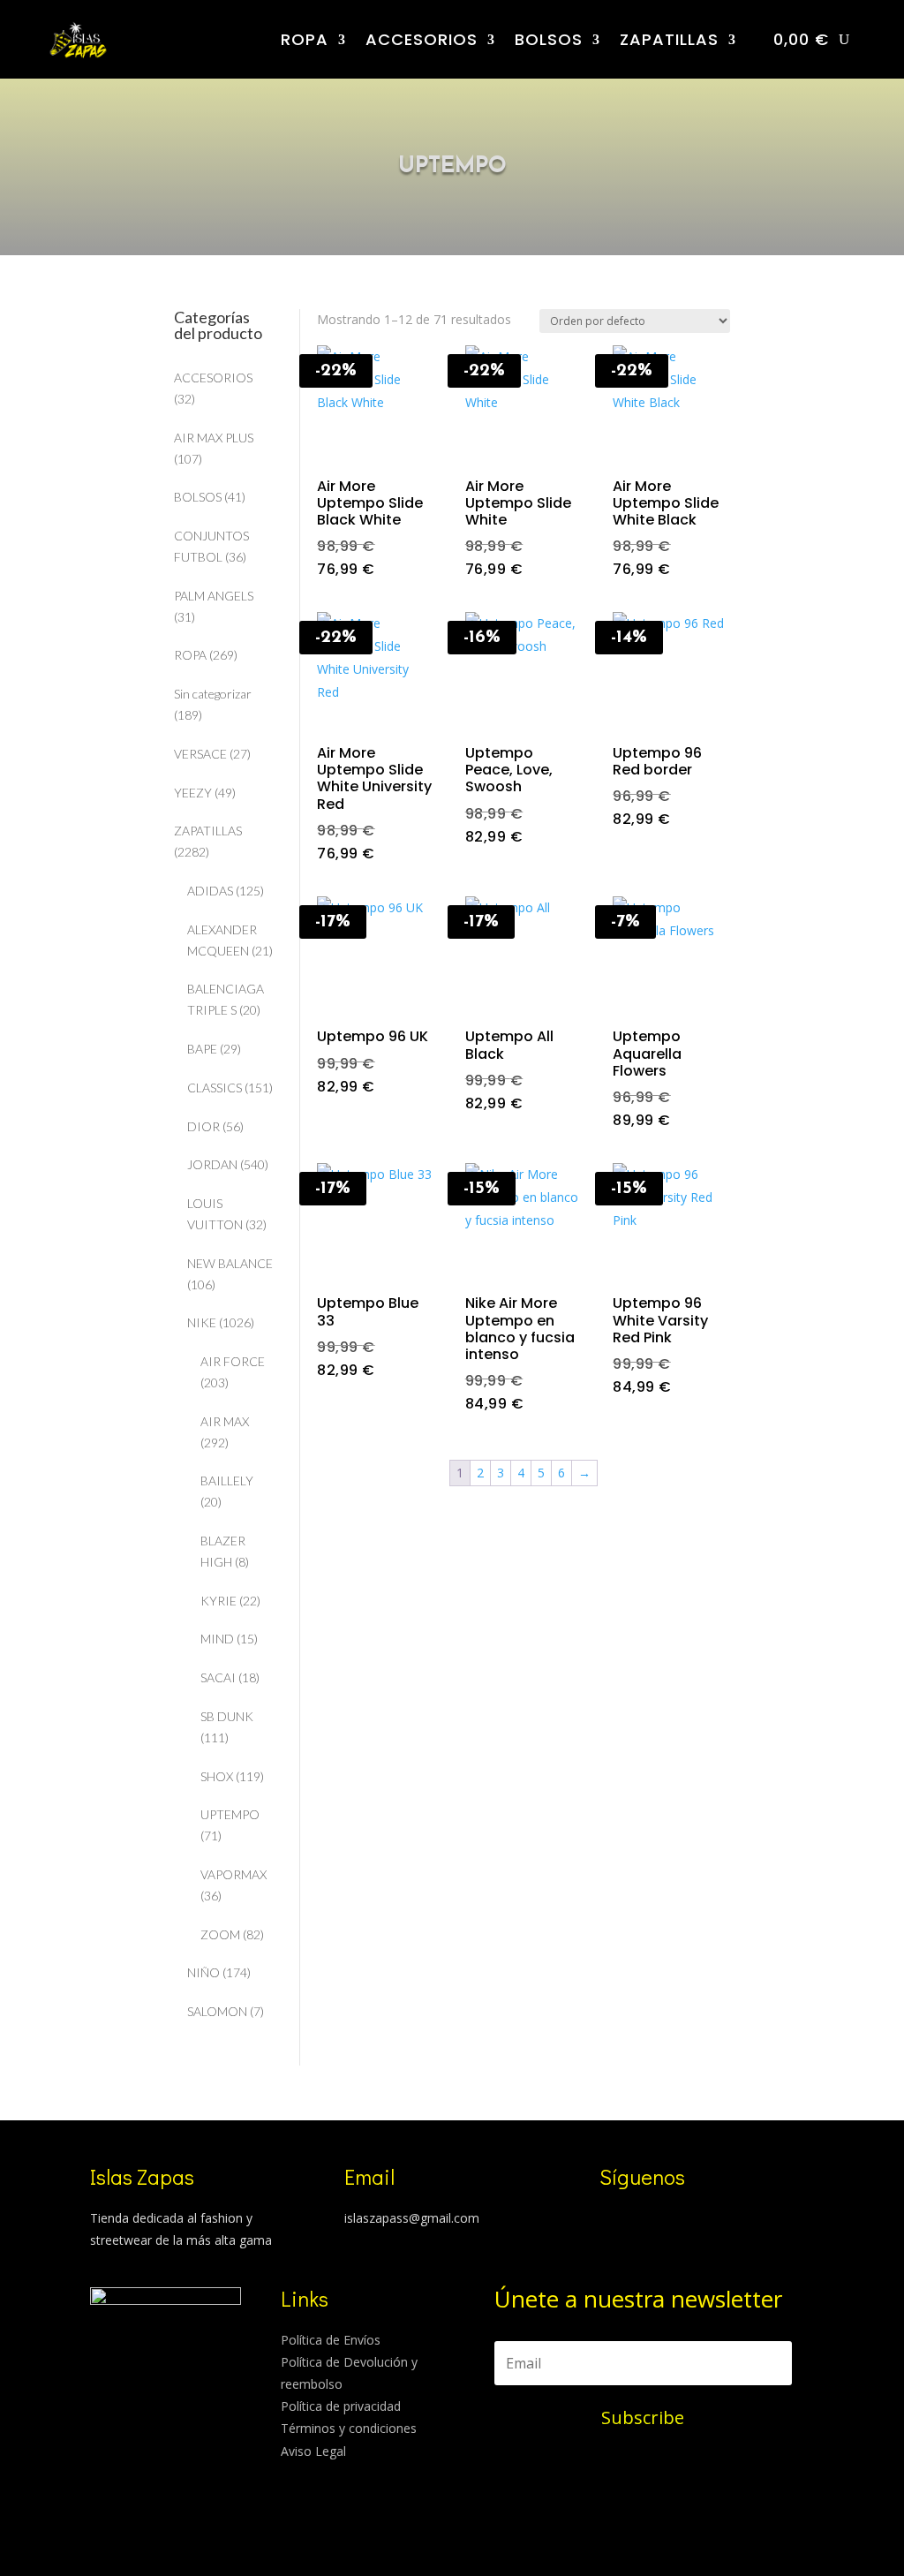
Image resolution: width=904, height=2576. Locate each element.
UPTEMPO (230, 1814)
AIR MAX (225, 1421)
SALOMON (217, 2011)
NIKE (202, 1322)
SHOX (217, 1776)
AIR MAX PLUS (214, 438)
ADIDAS (210, 891)
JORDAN (212, 1164)
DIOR (203, 1126)
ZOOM (220, 1934)
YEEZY (193, 793)
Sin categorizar (213, 694)
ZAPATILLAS (208, 831)
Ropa (305, 39)
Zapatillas (669, 39)
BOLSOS (549, 39)
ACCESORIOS (422, 39)
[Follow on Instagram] (605, 2221)
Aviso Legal (313, 2451)
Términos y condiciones (349, 2428)
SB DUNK (227, 1716)
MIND (217, 1639)
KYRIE (218, 1601)
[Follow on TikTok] (640, 2221)
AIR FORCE (233, 1361)
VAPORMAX (234, 1874)
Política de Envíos (331, 2340)
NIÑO (203, 1972)
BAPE (202, 1049)
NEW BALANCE (230, 1263)
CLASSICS (215, 1088)
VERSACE (200, 754)
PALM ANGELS (214, 596)
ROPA (190, 655)
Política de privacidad (341, 2406)
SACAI (218, 1677)
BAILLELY (227, 1481)
